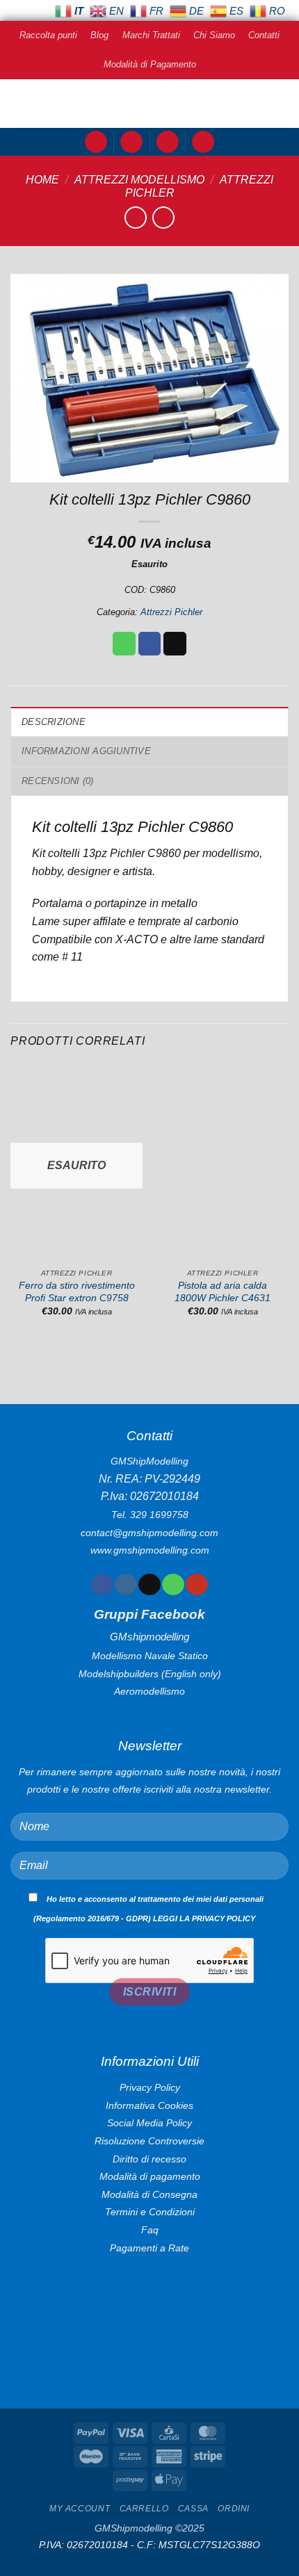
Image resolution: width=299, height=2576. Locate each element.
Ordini (234, 2509)
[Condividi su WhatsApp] (124, 644)
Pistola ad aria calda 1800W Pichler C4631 (223, 1292)
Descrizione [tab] (54, 722)
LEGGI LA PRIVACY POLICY (204, 1918)
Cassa (193, 2509)
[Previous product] (163, 217)
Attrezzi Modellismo (139, 180)
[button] (96, 142)
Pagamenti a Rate (149, 2248)
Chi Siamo (214, 35)
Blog (99, 35)
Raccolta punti (48, 35)
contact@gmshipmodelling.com (149, 1533)
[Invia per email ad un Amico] (175, 644)
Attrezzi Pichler (171, 612)
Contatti (264, 35)
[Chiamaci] (173, 1585)
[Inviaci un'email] (149, 1585)
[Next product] (135, 217)
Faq (150, 2230)
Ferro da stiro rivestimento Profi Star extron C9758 (77, 1292)
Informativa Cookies (149, 2105)
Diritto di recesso (149, 2159)
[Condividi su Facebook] (150, 644)
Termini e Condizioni (150, 2212)
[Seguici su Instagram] (126, 1585)
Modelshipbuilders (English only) (150, 1674)
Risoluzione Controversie (149, 2141)
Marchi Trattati (151, 35)
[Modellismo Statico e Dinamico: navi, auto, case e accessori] (149, 104)
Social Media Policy (149, 2123)
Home (42, 180)
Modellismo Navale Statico (150, 1656)
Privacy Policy (150, 2087)
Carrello (144, 2509)
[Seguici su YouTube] (196, 1585)
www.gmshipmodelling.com (150, 1550)
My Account (80, 2509)
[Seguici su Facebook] (102, 1585)
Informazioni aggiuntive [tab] (86, 751)
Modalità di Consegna (149, 2194)
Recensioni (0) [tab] (58, 781)
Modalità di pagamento (150, 2176)
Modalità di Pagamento (150, 64)
